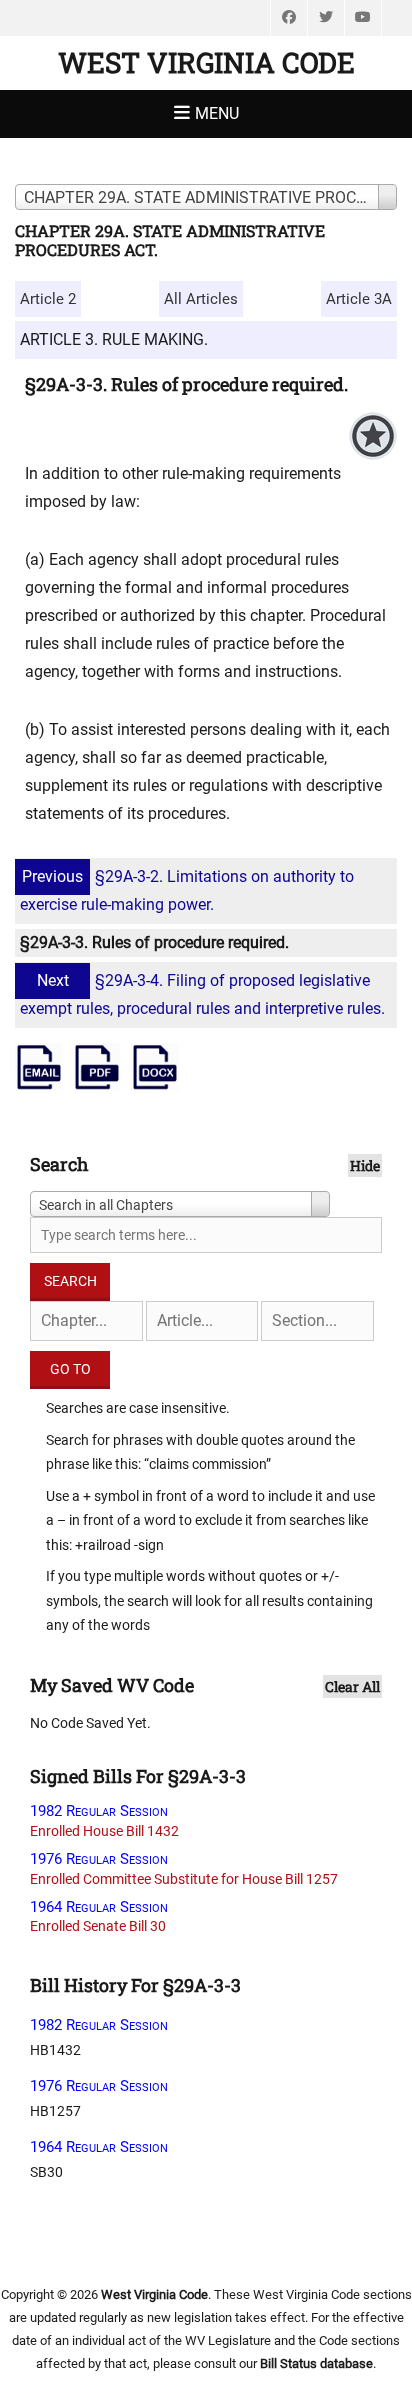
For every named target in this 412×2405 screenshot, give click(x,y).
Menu (217, 113)
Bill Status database (316, 2363)
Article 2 (48, 299)
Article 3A (359, 299)
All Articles (201, 299)
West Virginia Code (206, 62)
